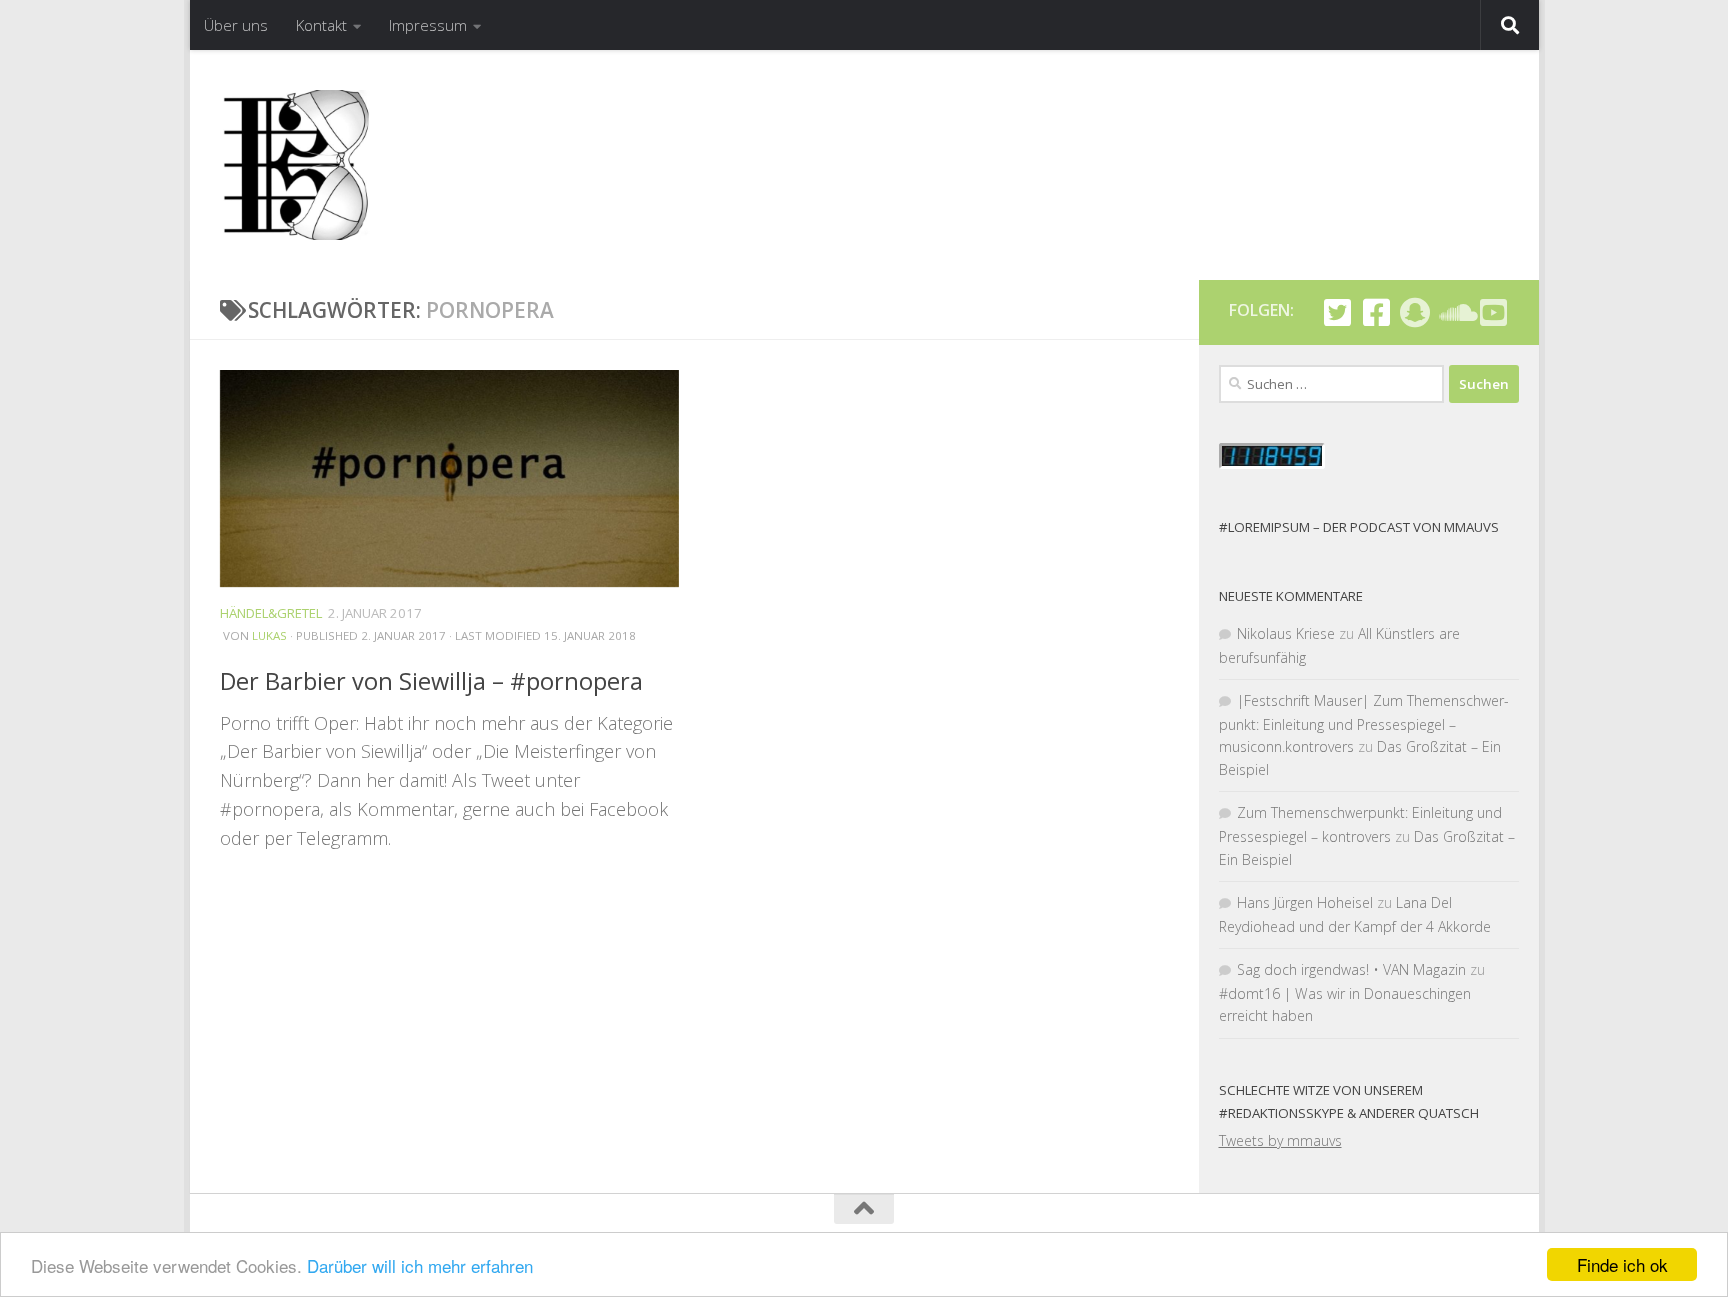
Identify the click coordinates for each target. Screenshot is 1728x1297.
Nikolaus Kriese (1286, 633)
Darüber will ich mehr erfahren (420, 1265)
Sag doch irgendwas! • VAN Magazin (1351, 969)
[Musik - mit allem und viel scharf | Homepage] (295, 165)
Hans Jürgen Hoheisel (1305, 902)
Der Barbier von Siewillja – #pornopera (431, 681)
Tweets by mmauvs (1280, 1140)
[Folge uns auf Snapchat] (1415, 312)
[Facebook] (1376, 312)
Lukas (269, 636)
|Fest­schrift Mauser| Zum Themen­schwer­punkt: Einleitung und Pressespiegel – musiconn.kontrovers (1364, 723)
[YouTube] (1493, 312)
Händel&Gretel (271, 613)
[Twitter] (1337, 312)
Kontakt (321, 25)
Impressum (428, 25)
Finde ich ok (1622, 1264)
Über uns (236, 25)
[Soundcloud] (1454, 312)
